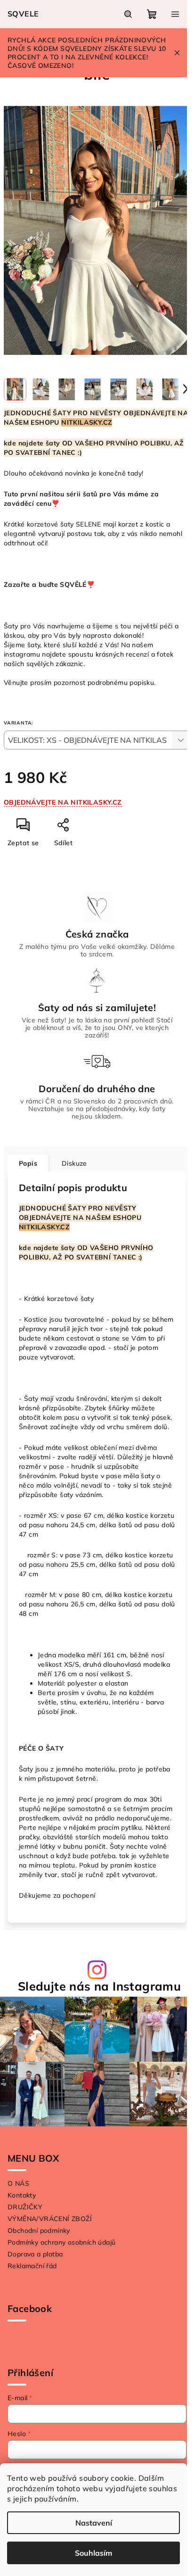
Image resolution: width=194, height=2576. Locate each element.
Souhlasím (93, 2553)
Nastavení (94, 2523)
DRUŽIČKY (25, 2207)
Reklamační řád (32, 2266)
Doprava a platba (35, 2254)
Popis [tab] (28, 1163)
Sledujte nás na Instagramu (99, 1986)
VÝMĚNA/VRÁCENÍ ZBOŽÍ (50, 2219)
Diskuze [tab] (74, 1163)
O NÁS (18, 2183)
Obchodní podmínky (39, 2230)
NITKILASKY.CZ (87, 422)
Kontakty (22, 2195)
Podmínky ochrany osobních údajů (61, 2242)
